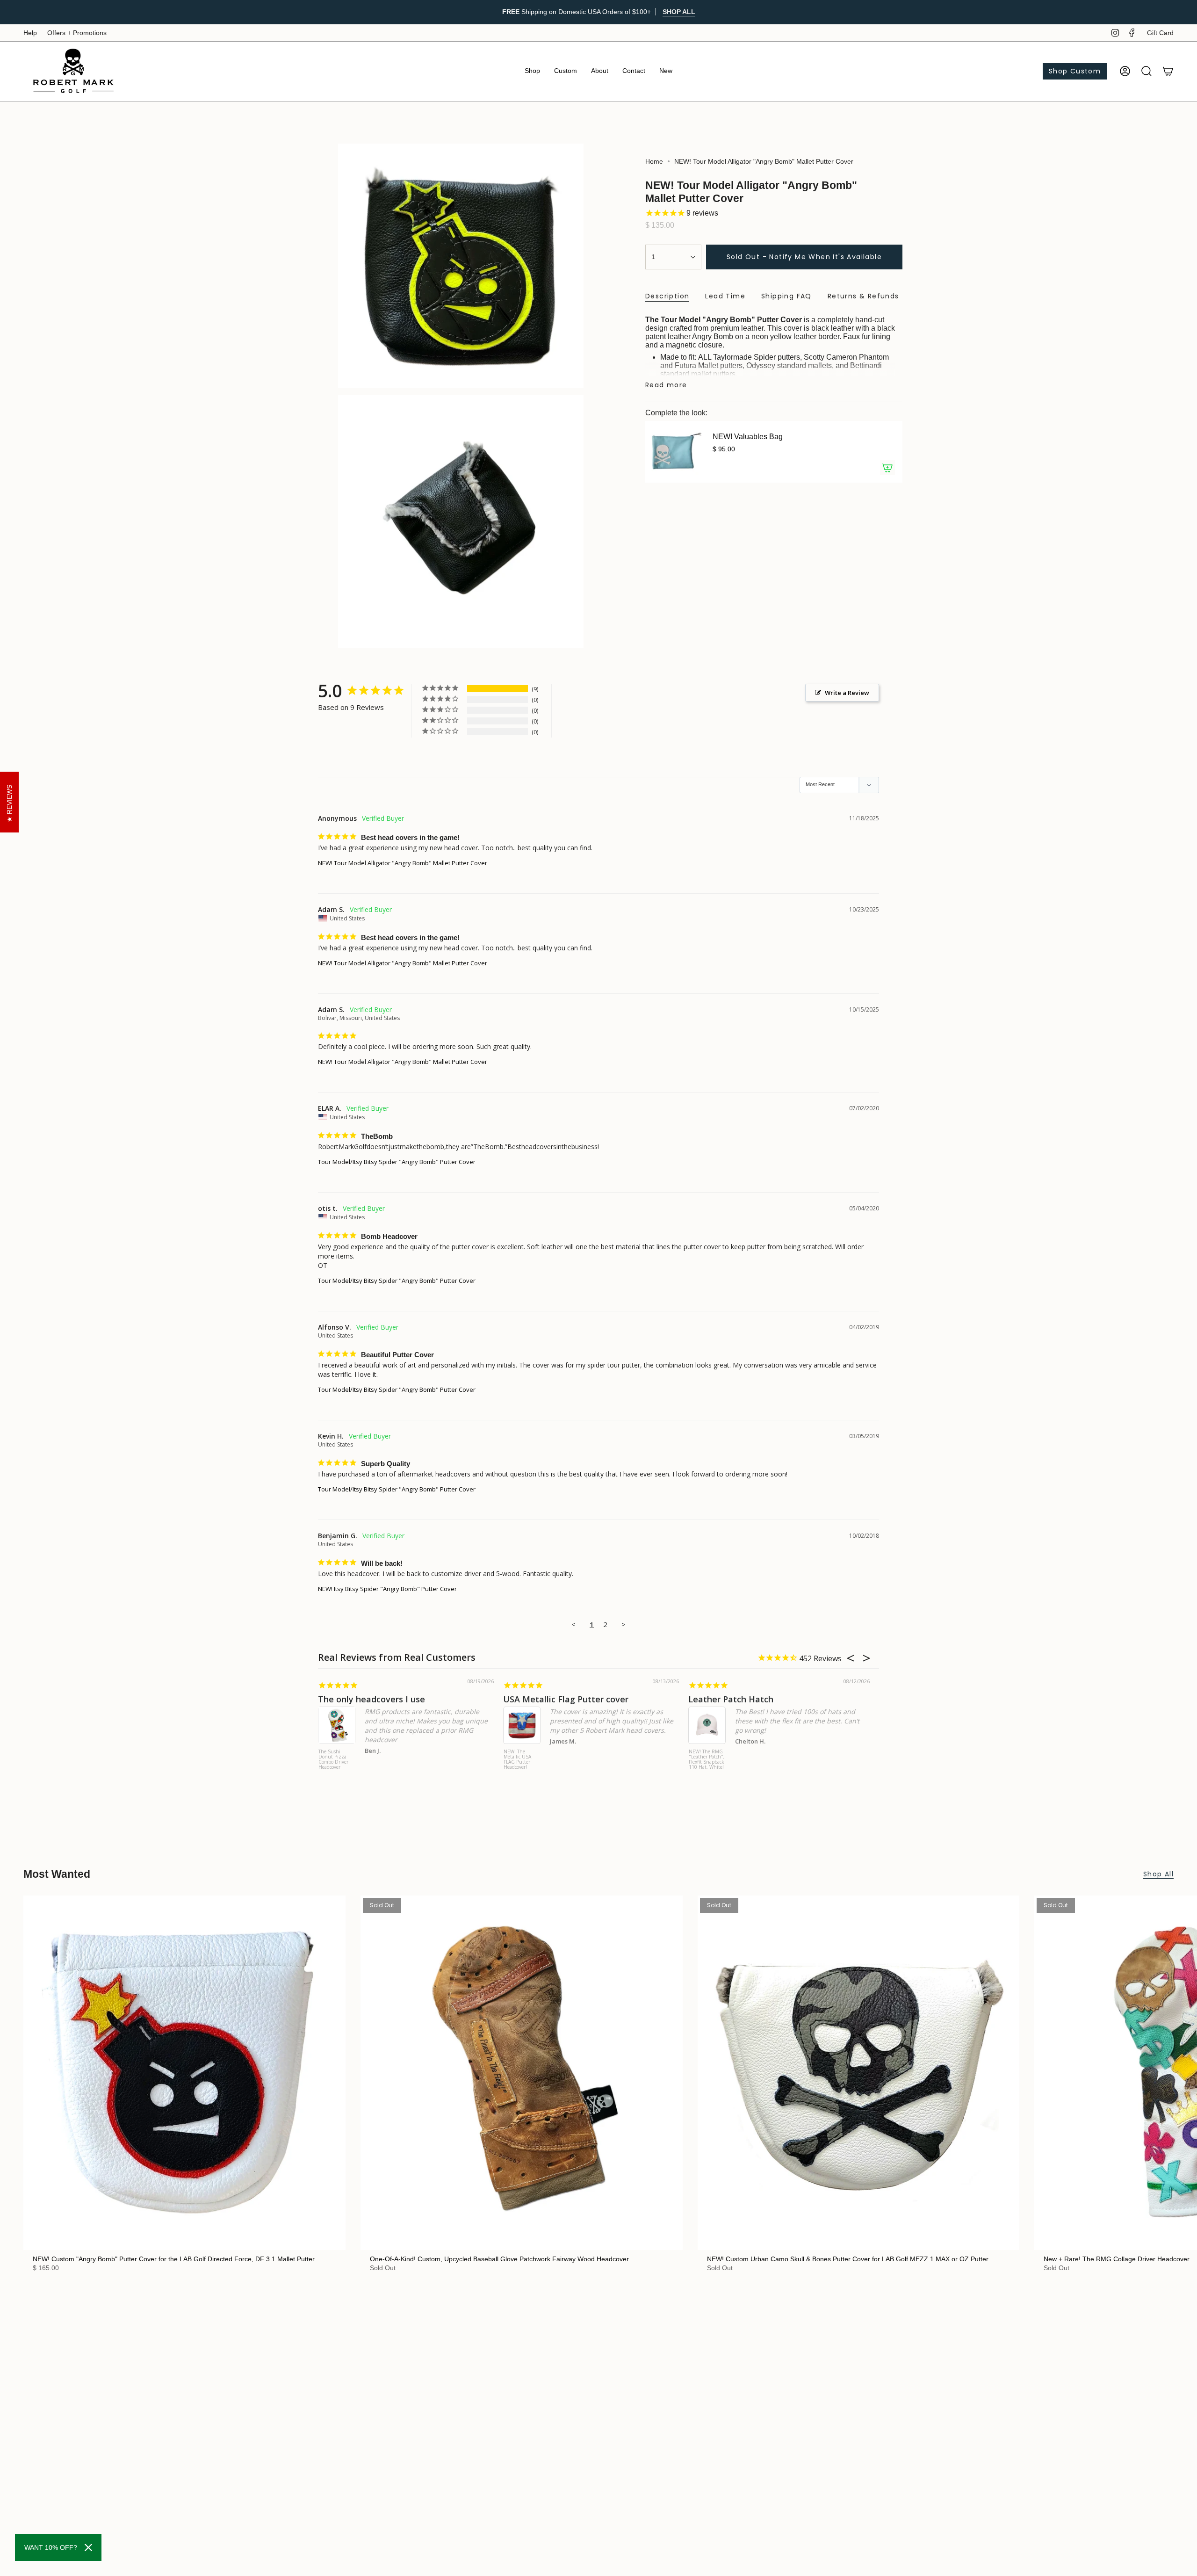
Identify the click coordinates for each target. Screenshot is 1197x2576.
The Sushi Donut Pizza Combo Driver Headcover (333, 1760)
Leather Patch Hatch (731, 1699)
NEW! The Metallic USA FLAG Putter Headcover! (517, 1760)
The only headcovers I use (371, 1699)
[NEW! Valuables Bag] (673, 452)
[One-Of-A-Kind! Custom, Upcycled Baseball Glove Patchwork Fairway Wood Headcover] (522, 2073)
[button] (532, 71)
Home (654, 161)
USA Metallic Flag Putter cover (566, 1699)
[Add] (887, 468)
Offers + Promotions (77, 33)
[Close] (88, 2547)
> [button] (624, 1624)
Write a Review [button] (847, 693)
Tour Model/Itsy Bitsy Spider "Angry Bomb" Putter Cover (397, 1162)
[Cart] (1168, 71)
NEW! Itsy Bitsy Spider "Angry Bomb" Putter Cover (387, 1589)
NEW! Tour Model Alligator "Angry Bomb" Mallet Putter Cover (403, 863)
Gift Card (1160, 33)
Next (1183, 2073)
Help (30, 33)
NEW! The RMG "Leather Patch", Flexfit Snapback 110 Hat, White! (707, 1760)
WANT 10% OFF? (51, 2547)
